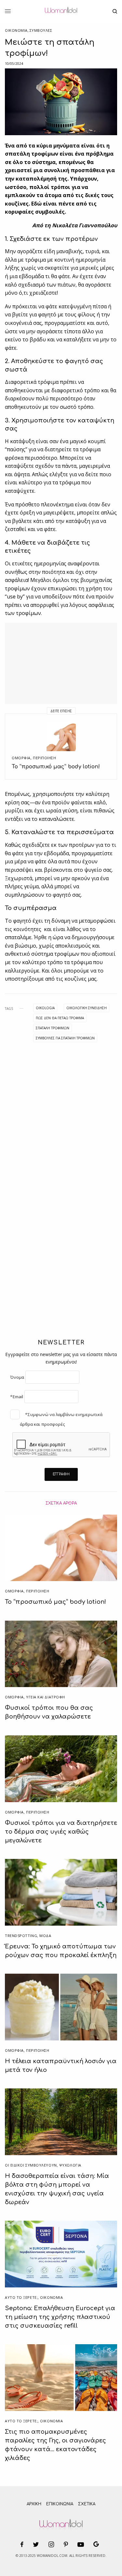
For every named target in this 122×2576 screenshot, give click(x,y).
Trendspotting (21, 1936)
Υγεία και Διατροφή (46, 1697)
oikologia (45, 1008)
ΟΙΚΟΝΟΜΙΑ (16, 30)
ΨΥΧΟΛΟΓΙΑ (70, 2165)
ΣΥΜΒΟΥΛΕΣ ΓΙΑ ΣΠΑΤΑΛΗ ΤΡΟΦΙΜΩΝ (65, 1038)
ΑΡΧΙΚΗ (34, 2504)
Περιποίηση (45, 758)
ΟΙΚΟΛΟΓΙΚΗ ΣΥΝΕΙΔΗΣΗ (87, 1008)
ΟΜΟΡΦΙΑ (21, 758)
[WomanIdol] (61, 11)
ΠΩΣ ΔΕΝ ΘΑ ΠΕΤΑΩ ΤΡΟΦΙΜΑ (60, 1018)
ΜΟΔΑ (45, 1936)
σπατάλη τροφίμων (53, 1028)
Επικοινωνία (60, 2504)
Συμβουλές (41, 30)
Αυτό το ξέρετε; (21, 2297)
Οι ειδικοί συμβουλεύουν (31, 2165)
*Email (17, 1397)
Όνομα (17, 1377)
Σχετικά (87, 2504)
